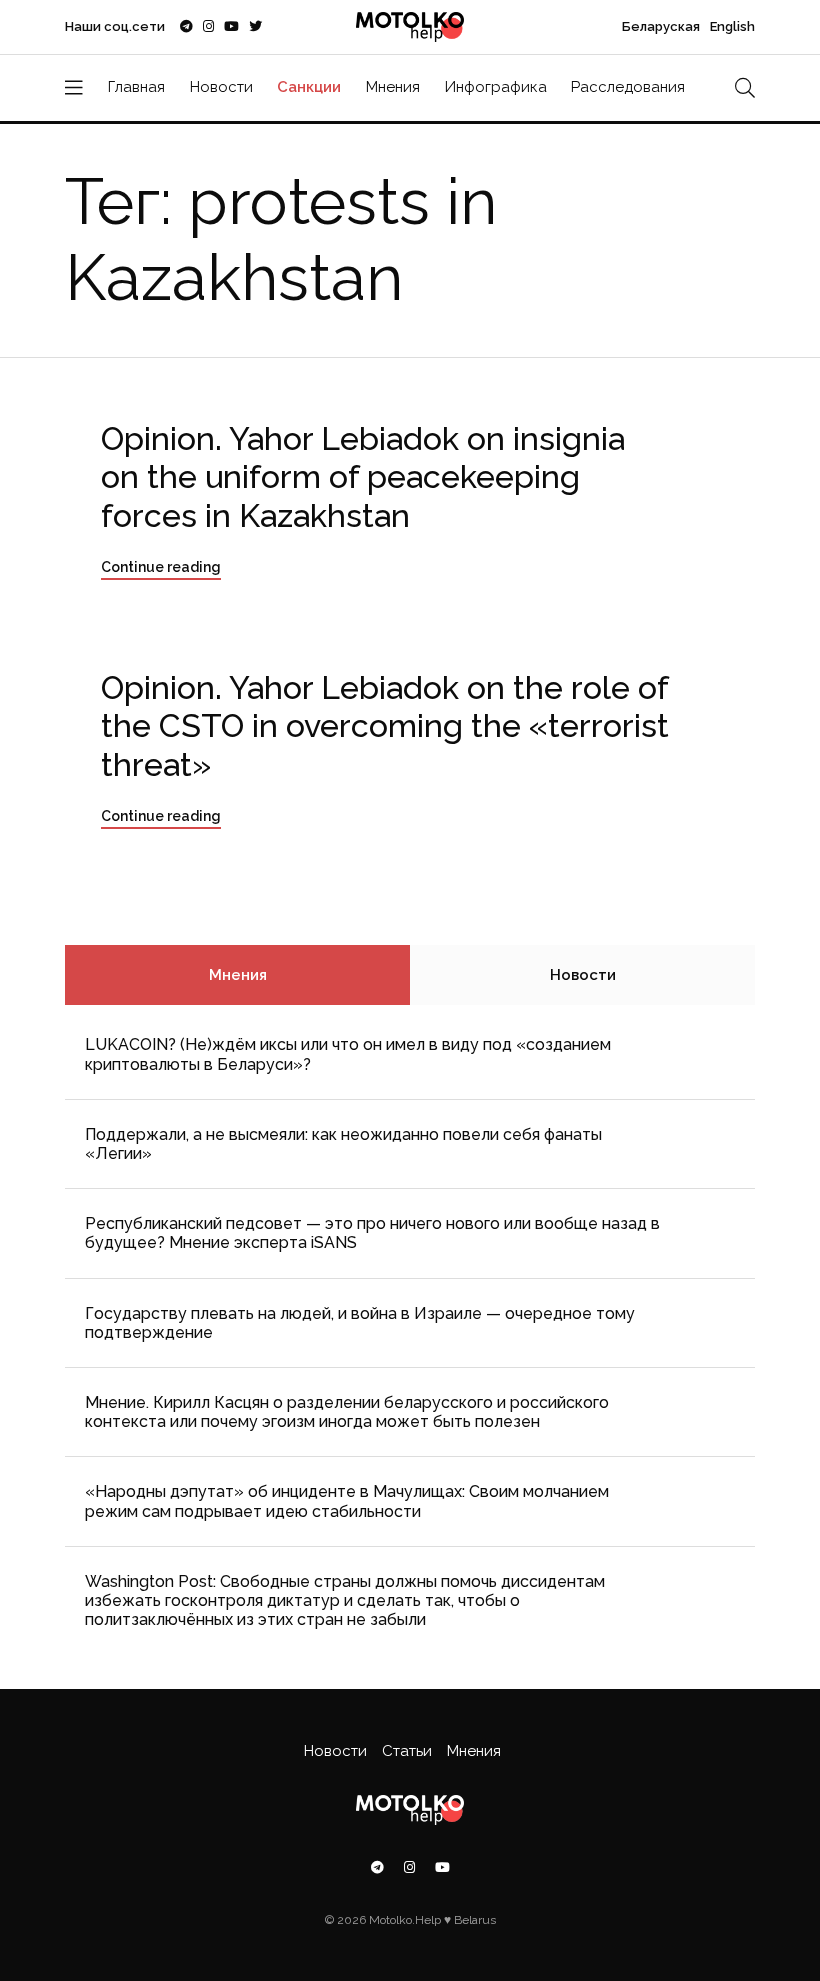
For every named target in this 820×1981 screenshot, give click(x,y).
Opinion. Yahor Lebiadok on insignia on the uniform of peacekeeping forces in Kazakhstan (363, 477)
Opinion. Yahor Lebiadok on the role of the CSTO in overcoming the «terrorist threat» (385, 726)
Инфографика (496, 87)
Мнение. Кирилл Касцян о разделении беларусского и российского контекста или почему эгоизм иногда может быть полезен (347, 1412)
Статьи (407, 1751)
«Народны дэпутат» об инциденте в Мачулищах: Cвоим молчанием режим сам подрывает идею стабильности (347, 1501)
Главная (136, 87)
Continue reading (161, 567)
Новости (221, 87)
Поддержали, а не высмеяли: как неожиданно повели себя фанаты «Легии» (343, 1144)
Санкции (309, 87)
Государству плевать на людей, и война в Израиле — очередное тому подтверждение (360, 1323)
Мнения (393, 87)
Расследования (628, 87)
